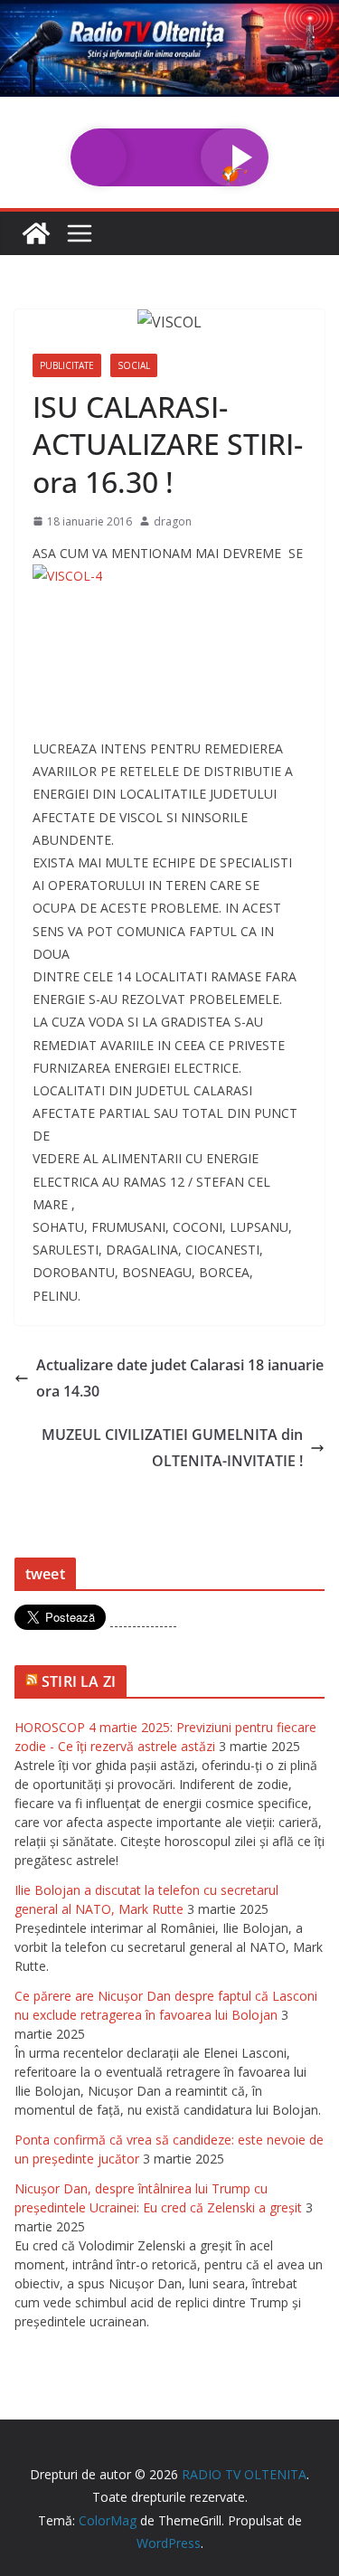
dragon (173, 521)
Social (134, 365)
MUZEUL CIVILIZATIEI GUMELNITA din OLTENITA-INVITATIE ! (172, 1448)
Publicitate (67, 365)
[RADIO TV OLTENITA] (169, 13)
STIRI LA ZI (79, 1681)
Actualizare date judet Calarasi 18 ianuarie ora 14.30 (180, 1378)
